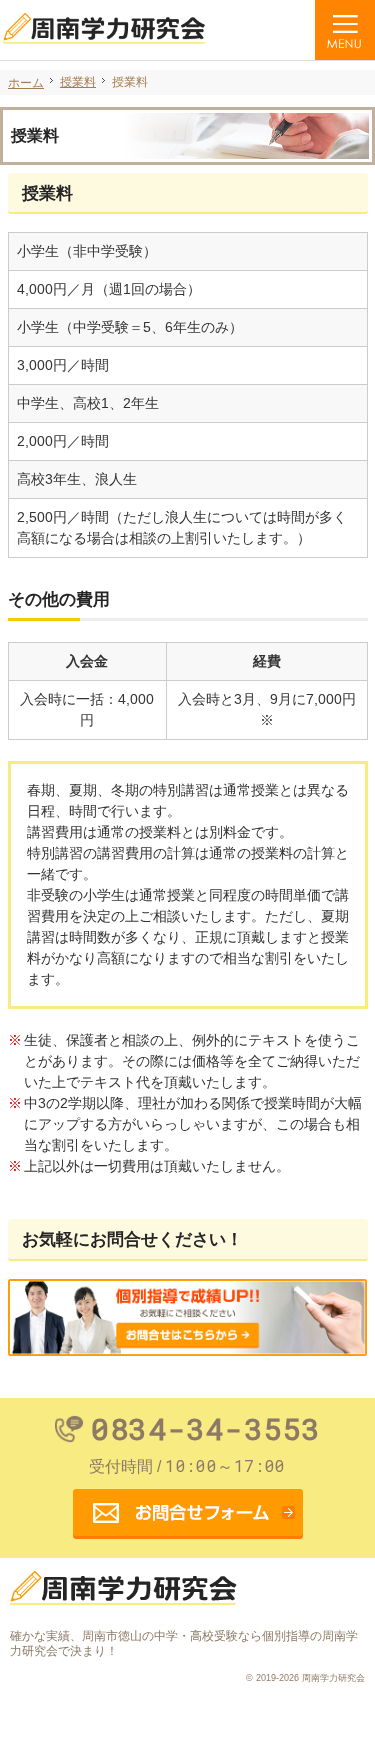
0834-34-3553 (206, 1429)
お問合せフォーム (188, 1514)
